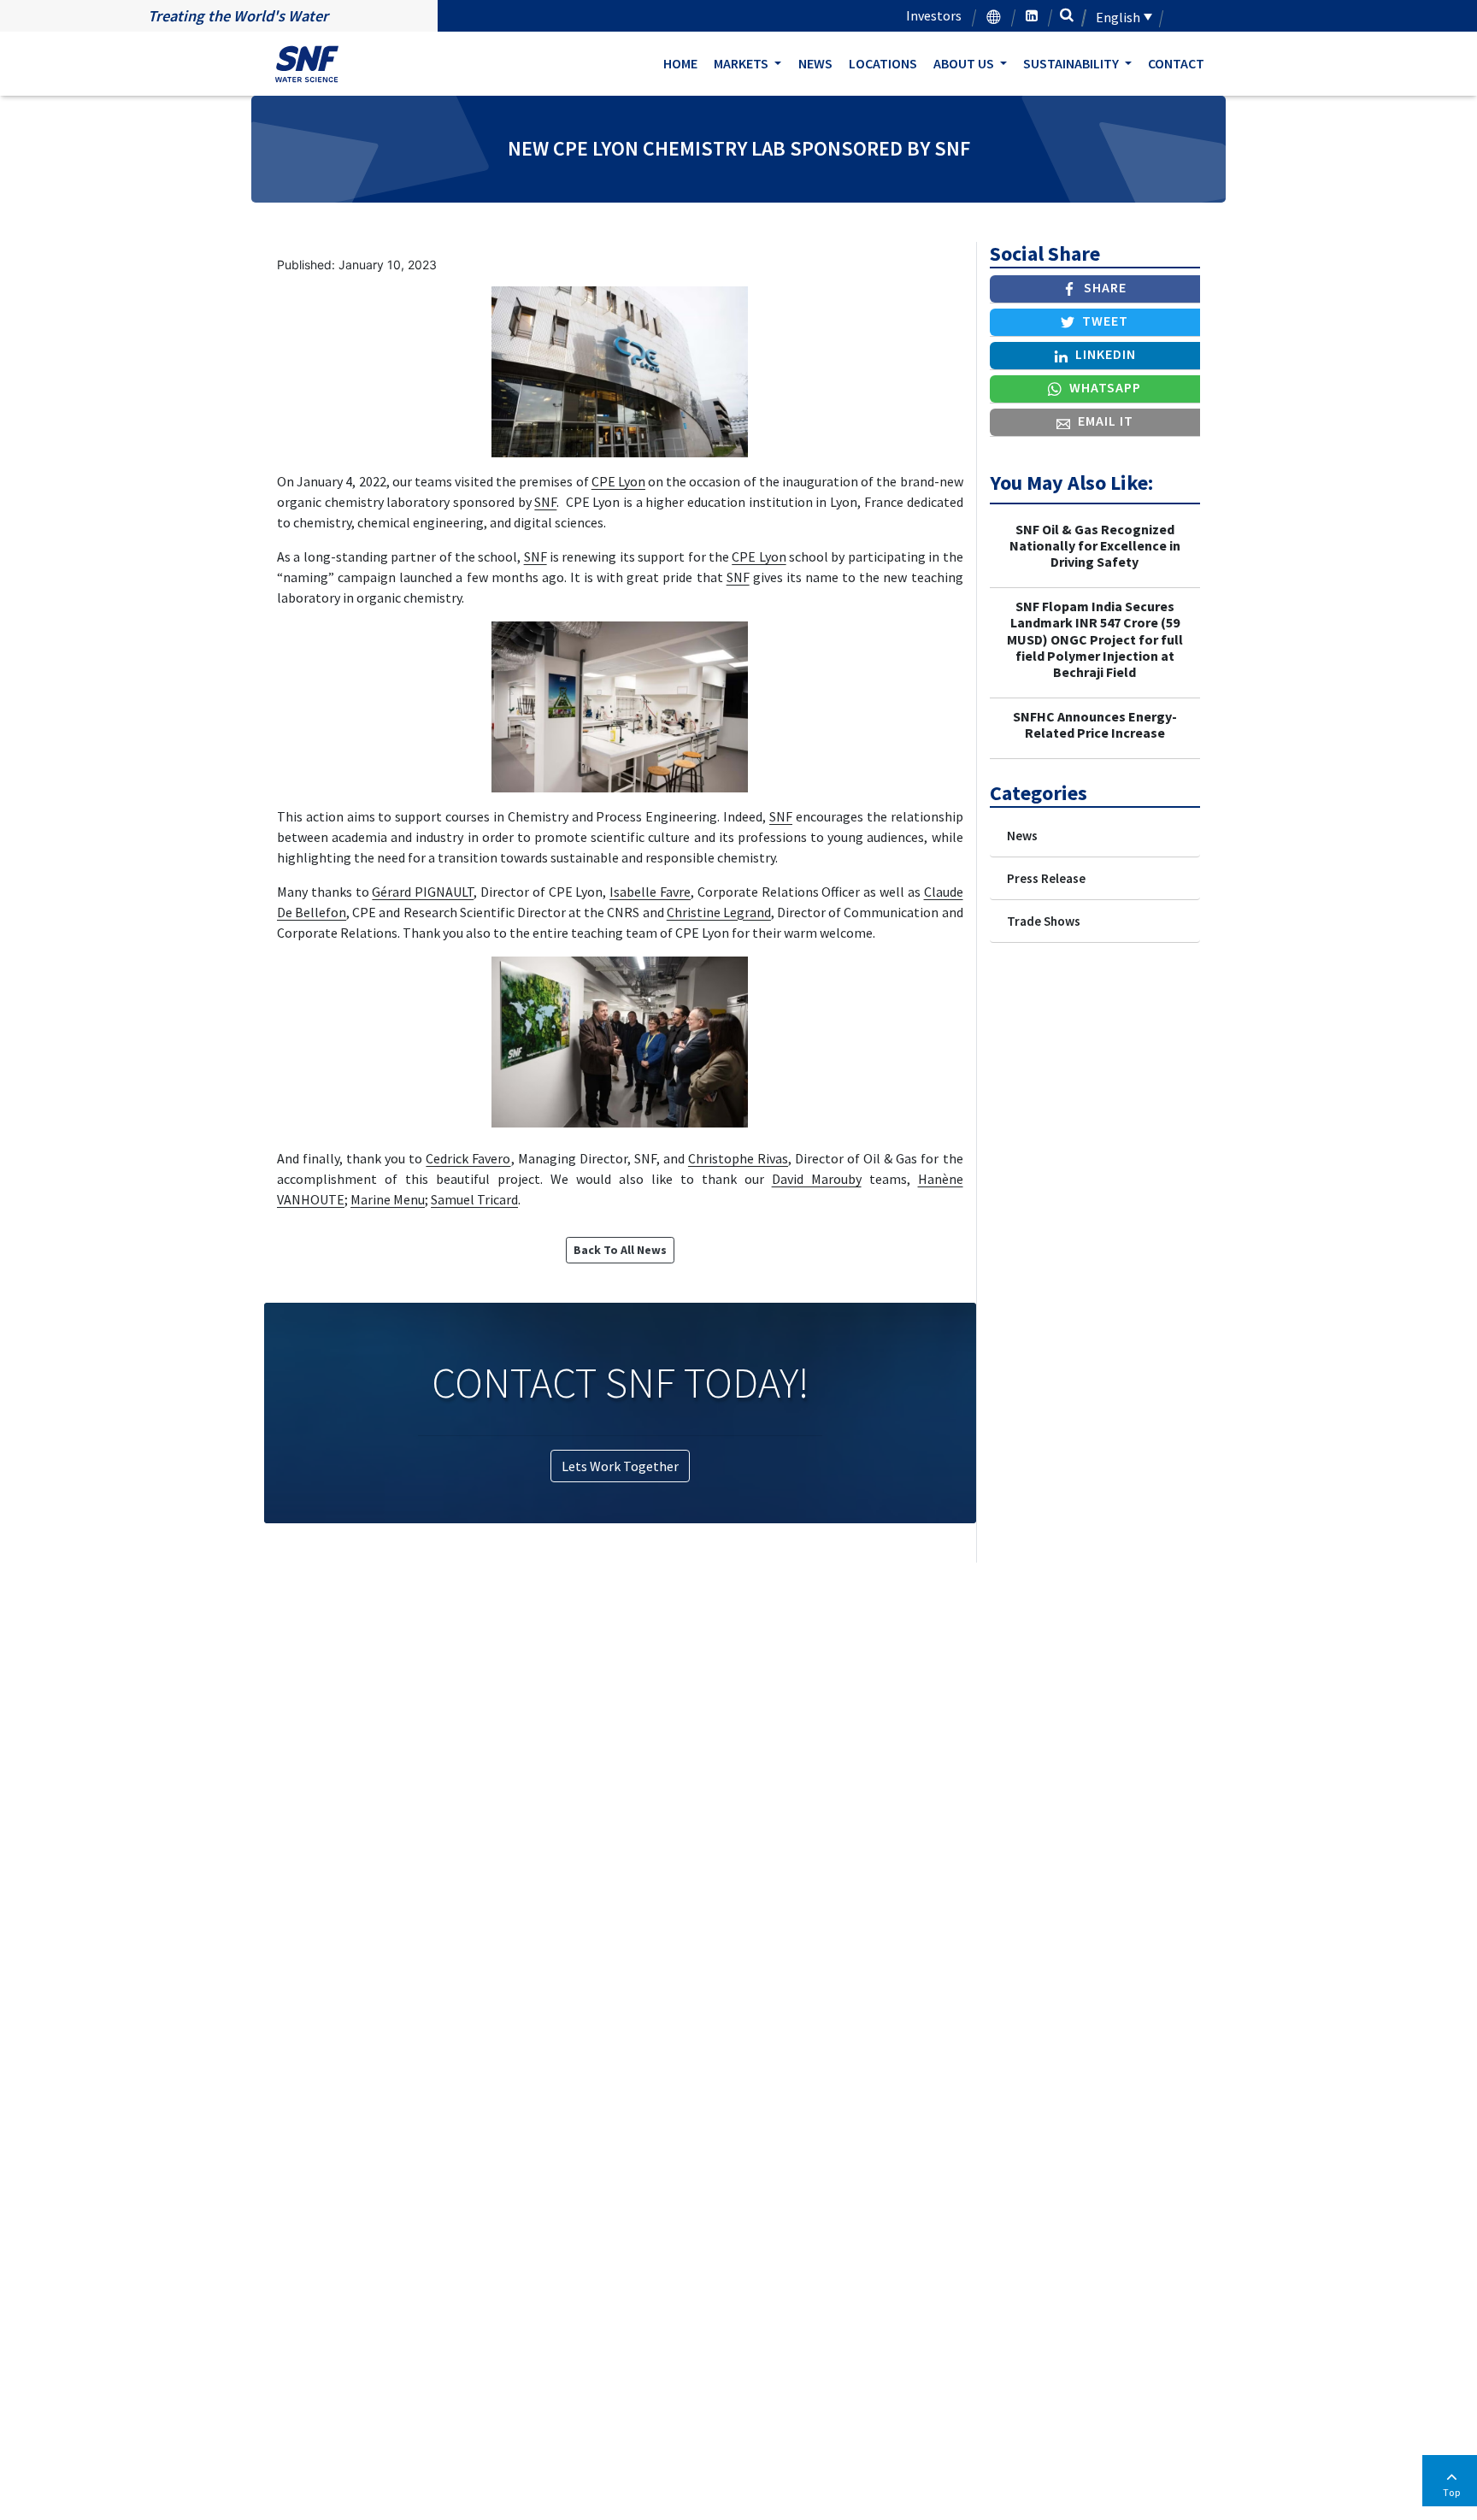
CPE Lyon (618, 481)
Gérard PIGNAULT (423, 892)
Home (680, 63)
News (815, 63)
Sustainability (1072, 63)
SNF (545, 502)
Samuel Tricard (474, 1199)
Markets (742, 63)
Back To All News (620, 1250)
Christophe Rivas (738, 1158)
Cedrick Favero (468, 1158)
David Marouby (817, 1179)
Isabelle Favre (650, 892)
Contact (1176, 63)
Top (1452, 2492)
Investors (934, 15)
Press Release (1046, 878)
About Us (965, 63)
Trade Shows (1044, 921)
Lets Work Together (620, 1466)
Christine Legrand (719, 912)
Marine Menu (388, 1199)
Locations (883, 63)
